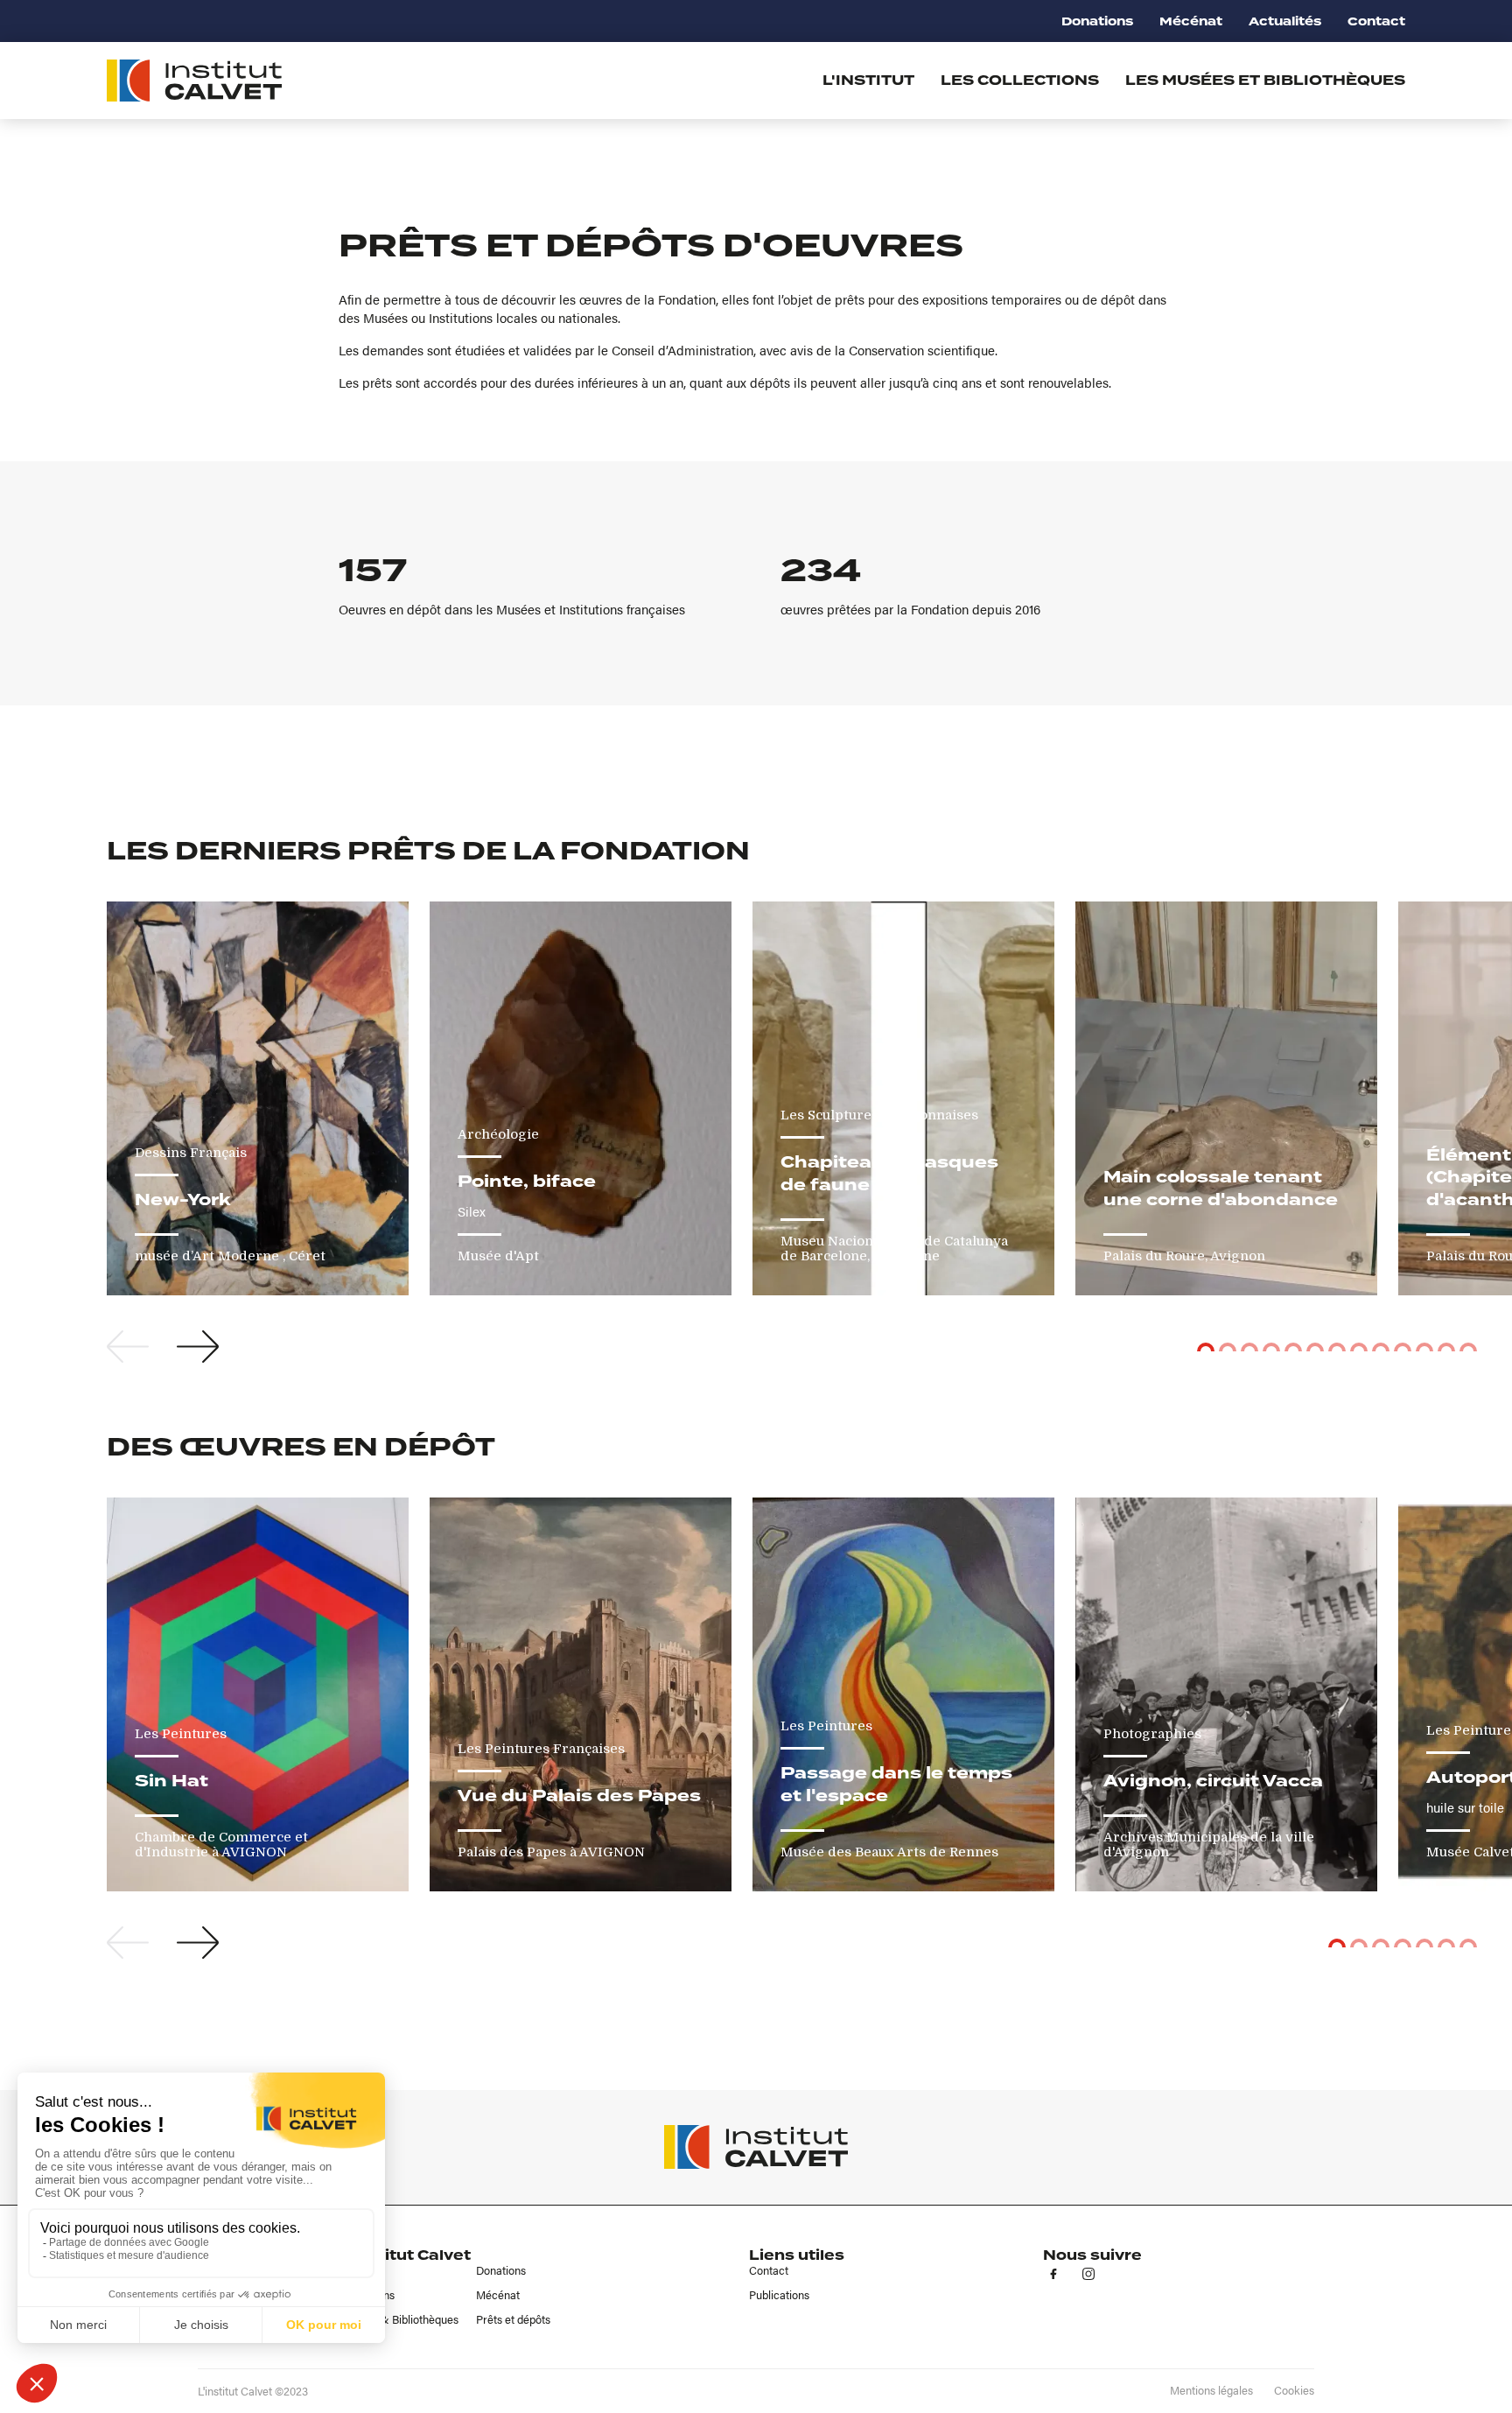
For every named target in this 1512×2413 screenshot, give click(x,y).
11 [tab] (1424, 1347)
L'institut (868, 81)
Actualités (1285, 21)
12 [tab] (1446, 1347)
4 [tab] (1271, 1347)
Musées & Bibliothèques (399, 2319)
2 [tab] (1228, 1347)
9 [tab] (1381, 1347)
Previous (128, 1347)
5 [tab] (1293, 1347)
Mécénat (1191, 21)
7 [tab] (1337, 1347)
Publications (779, 2295)
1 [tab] (1206, 1347)
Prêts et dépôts (513, 2319)
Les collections (1020, 81)
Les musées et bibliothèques (1265, 81)
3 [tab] (1249, 1347)
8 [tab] (1359, 1347)
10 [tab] (1403, 1347)
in (1088, 2274)
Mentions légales (1211, 2390)
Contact (1376, 21)
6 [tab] (1315, 1347)
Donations (1097, 21)
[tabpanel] (258, 1098)
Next (198, 1347)
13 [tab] (1468, 1347)
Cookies (1294, 2390)
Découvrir (198, 1266)
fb (1053, 2274)
